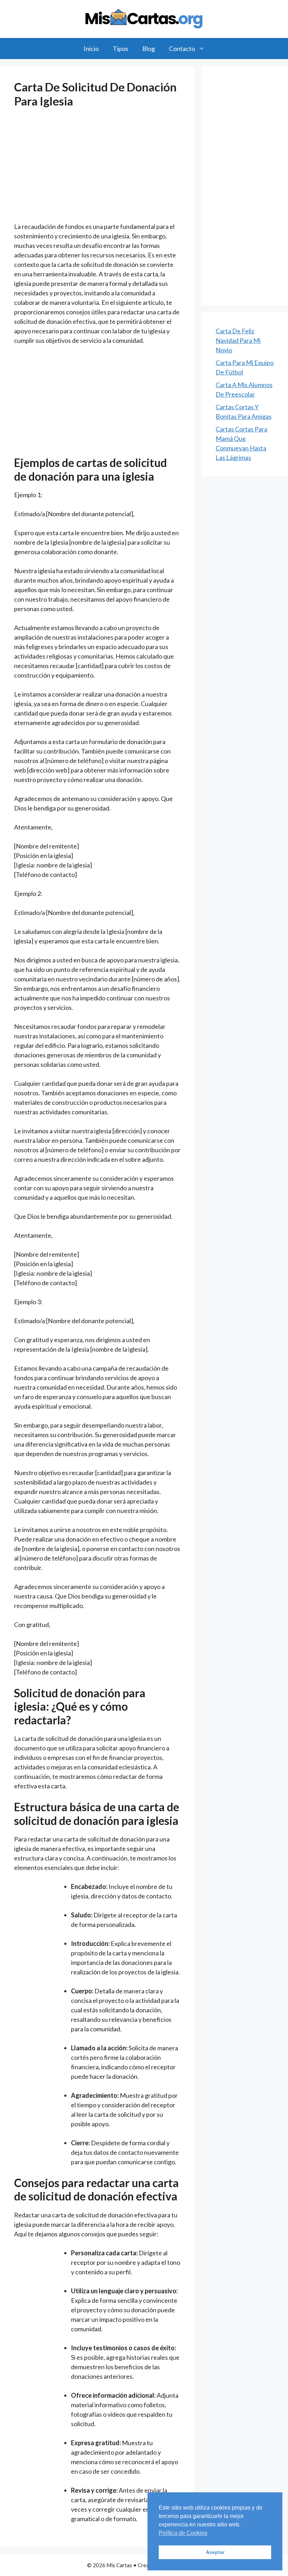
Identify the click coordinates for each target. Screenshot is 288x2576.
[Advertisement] (97, 170)
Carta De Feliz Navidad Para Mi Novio (238, 340)
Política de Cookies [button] (183, 2533)
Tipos (120, 49)
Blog (149, 49)
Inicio (91, 49)
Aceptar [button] (215, 2552)
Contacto (182, 49)
